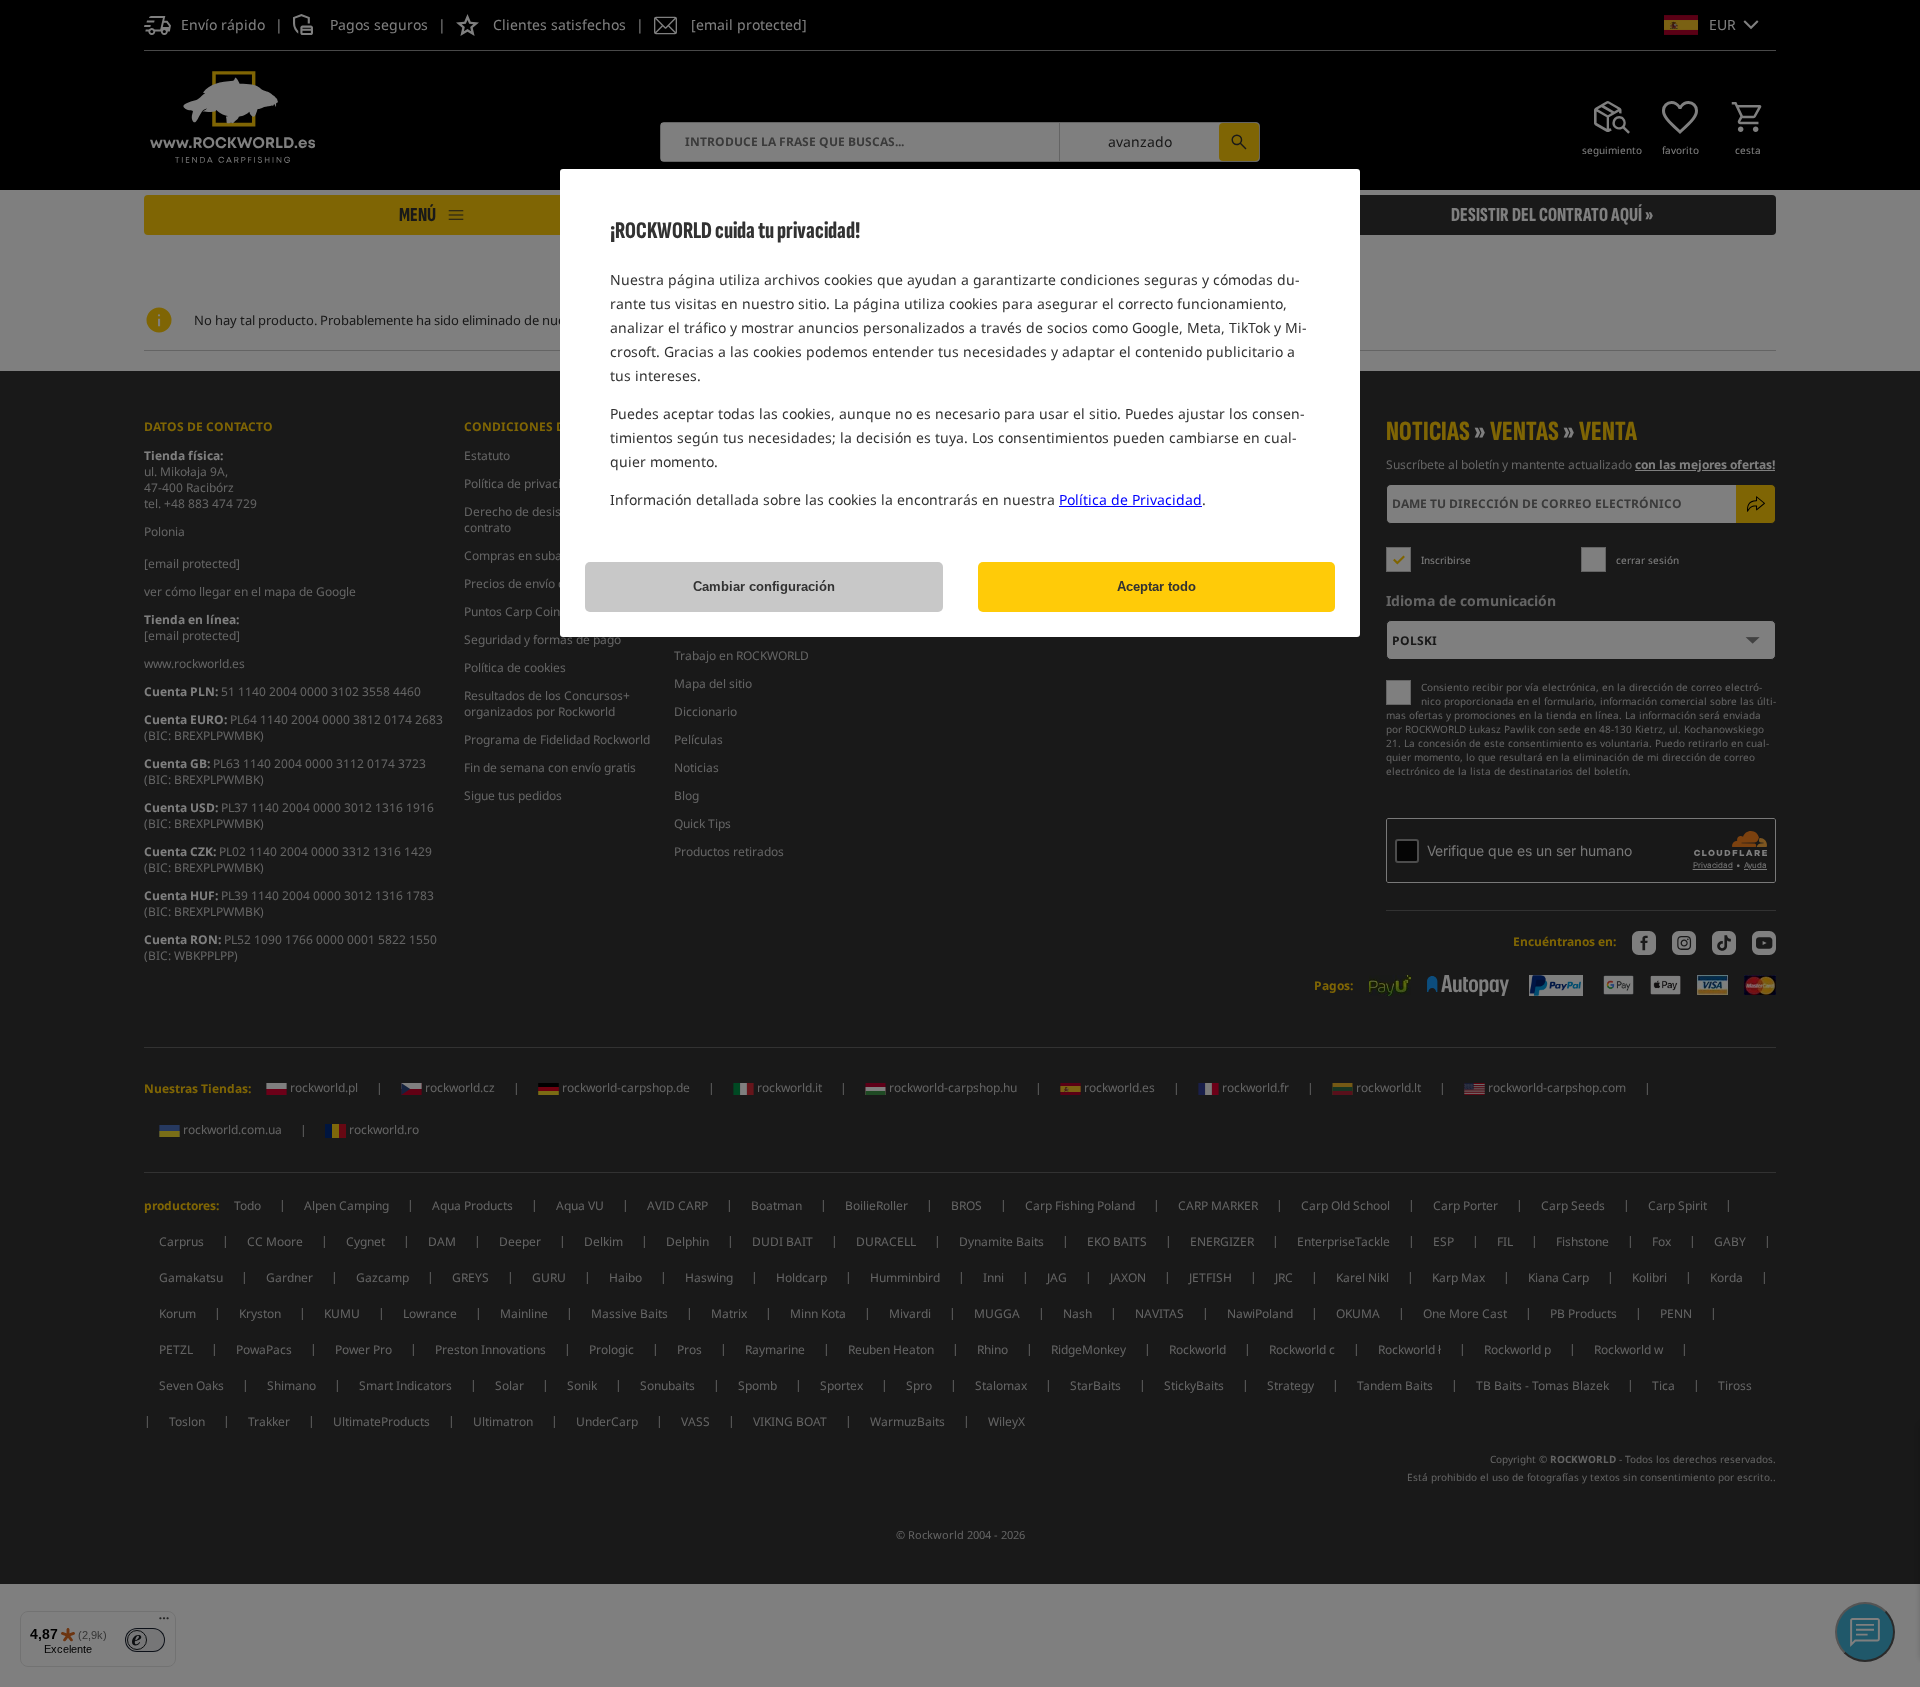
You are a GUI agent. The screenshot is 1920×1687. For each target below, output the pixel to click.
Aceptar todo (1156, 586)
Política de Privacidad (1130, 499)
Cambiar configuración (764, 586)
